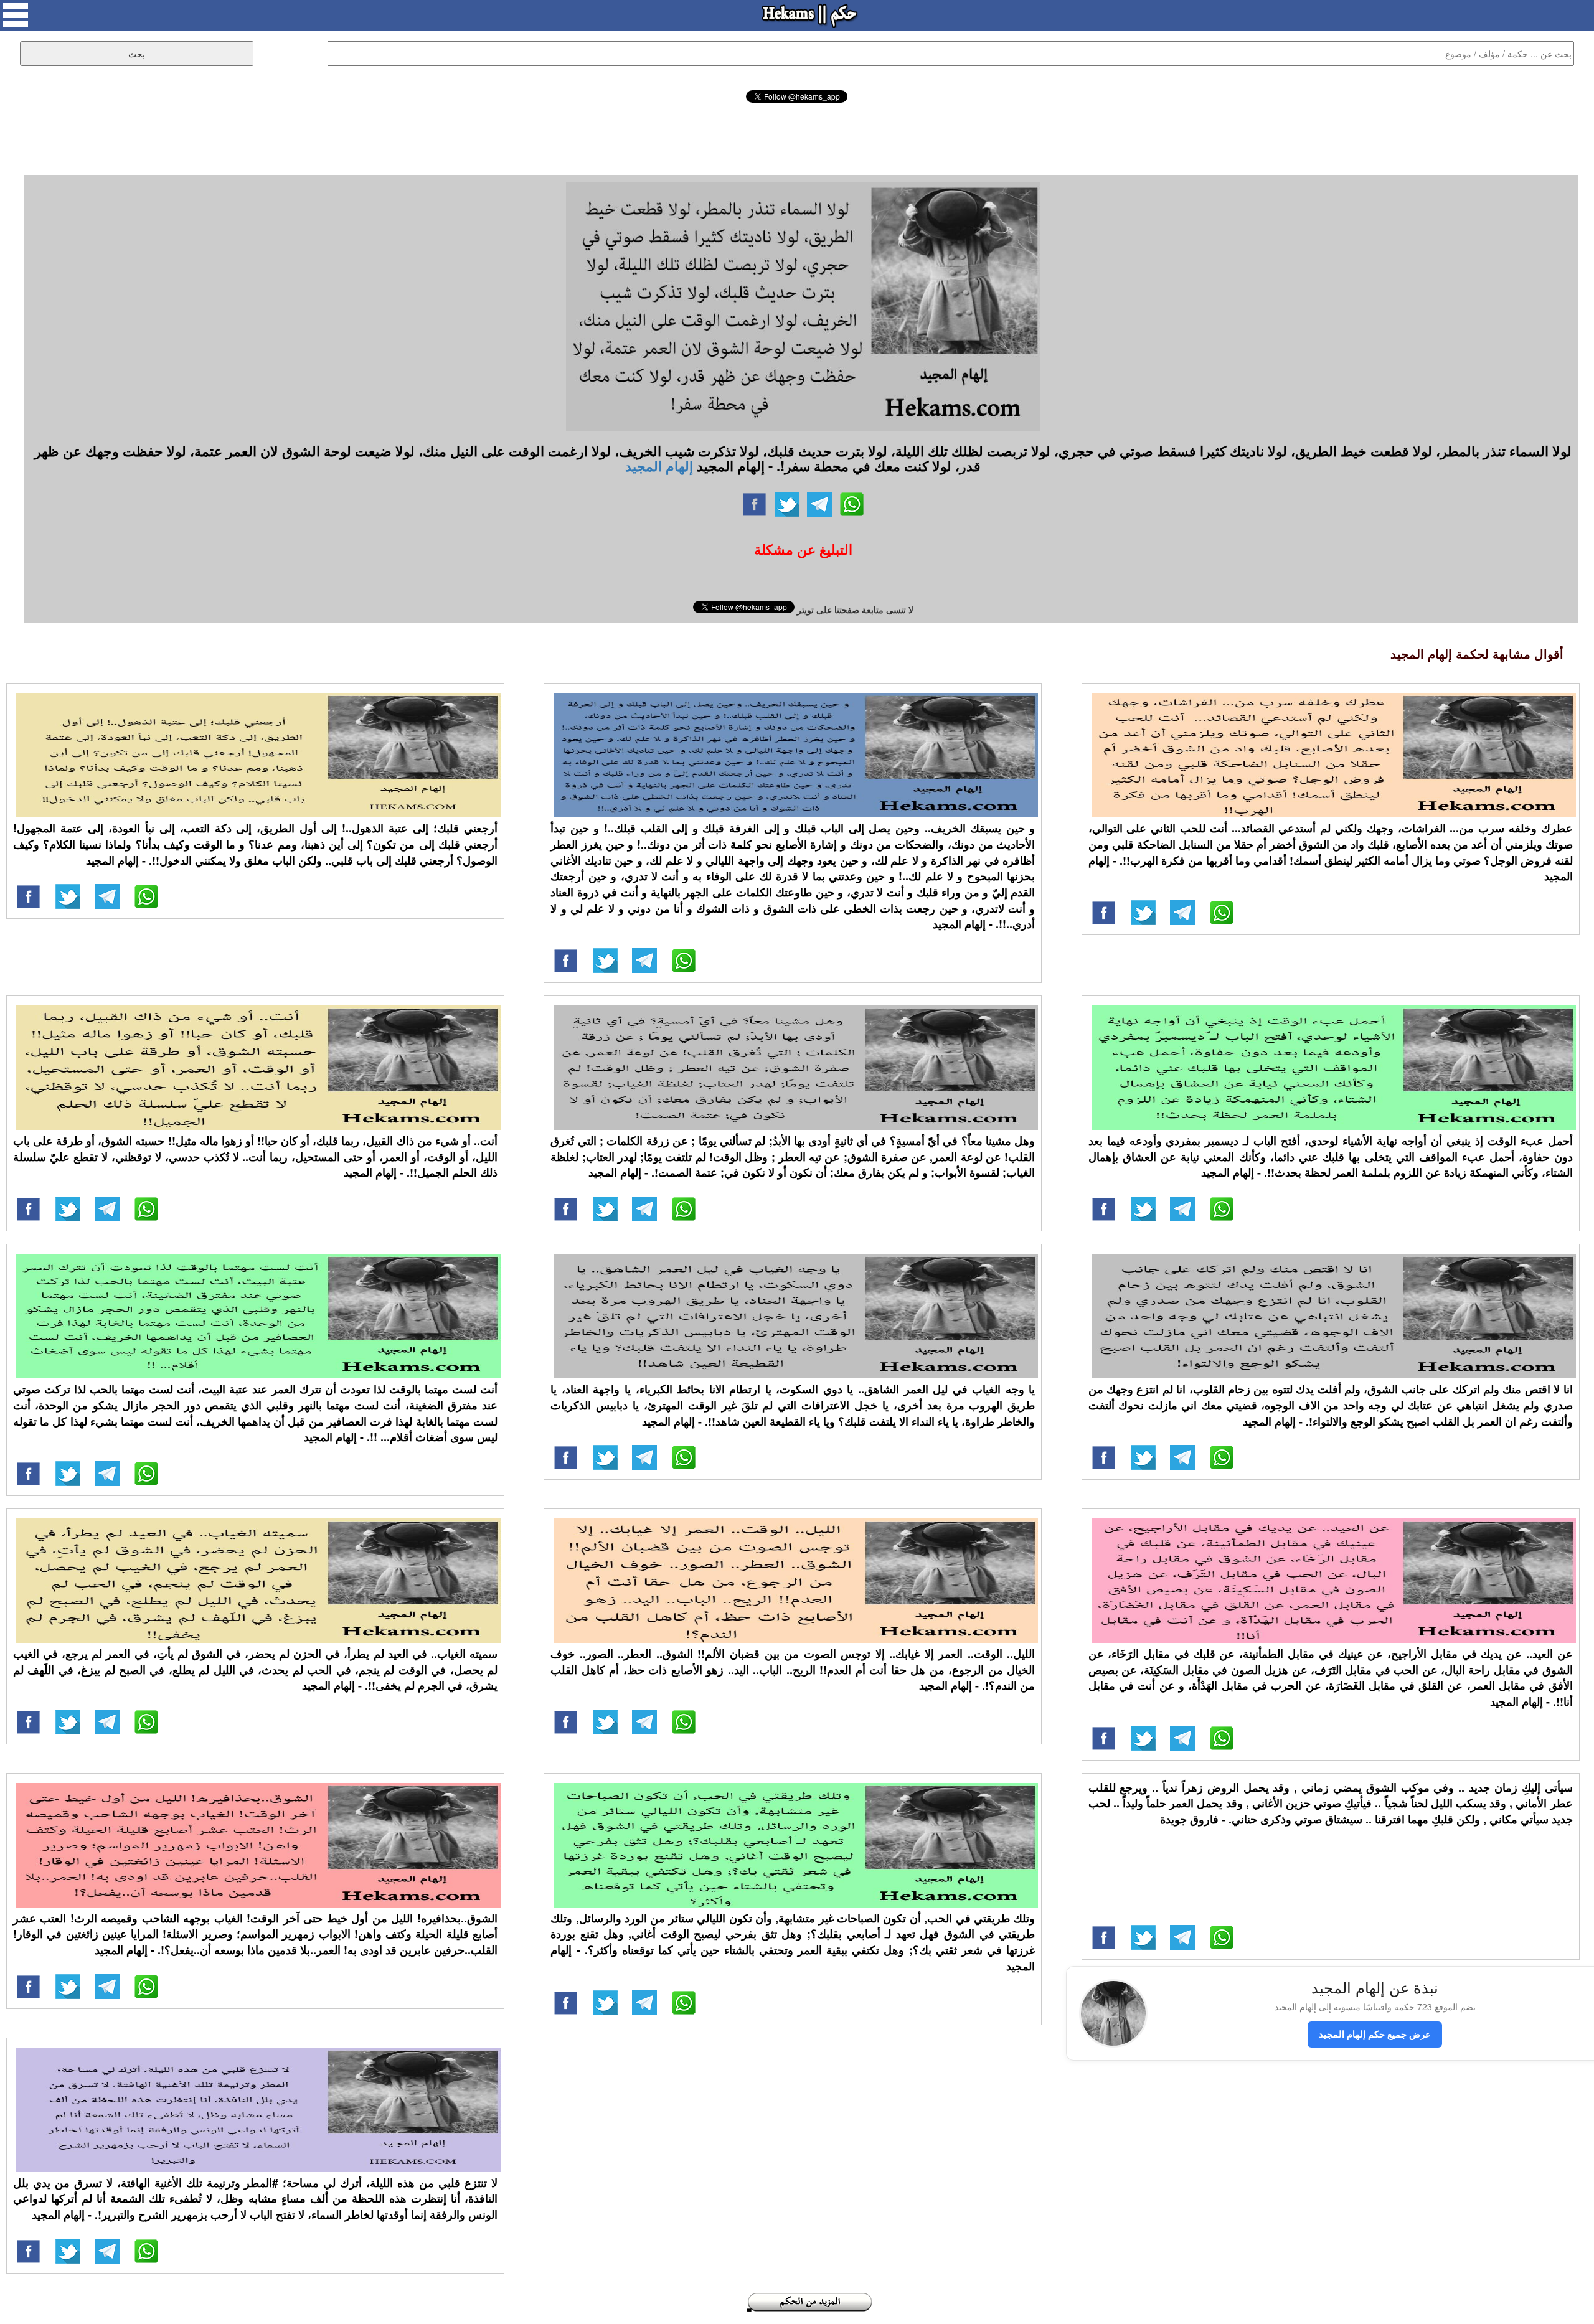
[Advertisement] (797, 137)
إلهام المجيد (659, 466)
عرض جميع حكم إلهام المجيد (1375, 2034)
